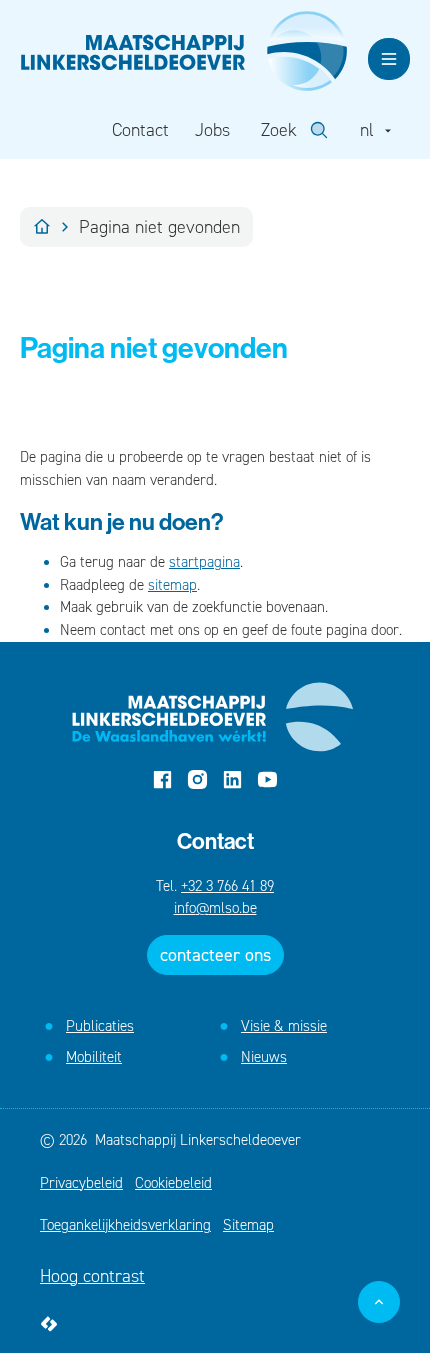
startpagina (204, 562)
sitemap (172, 585)
